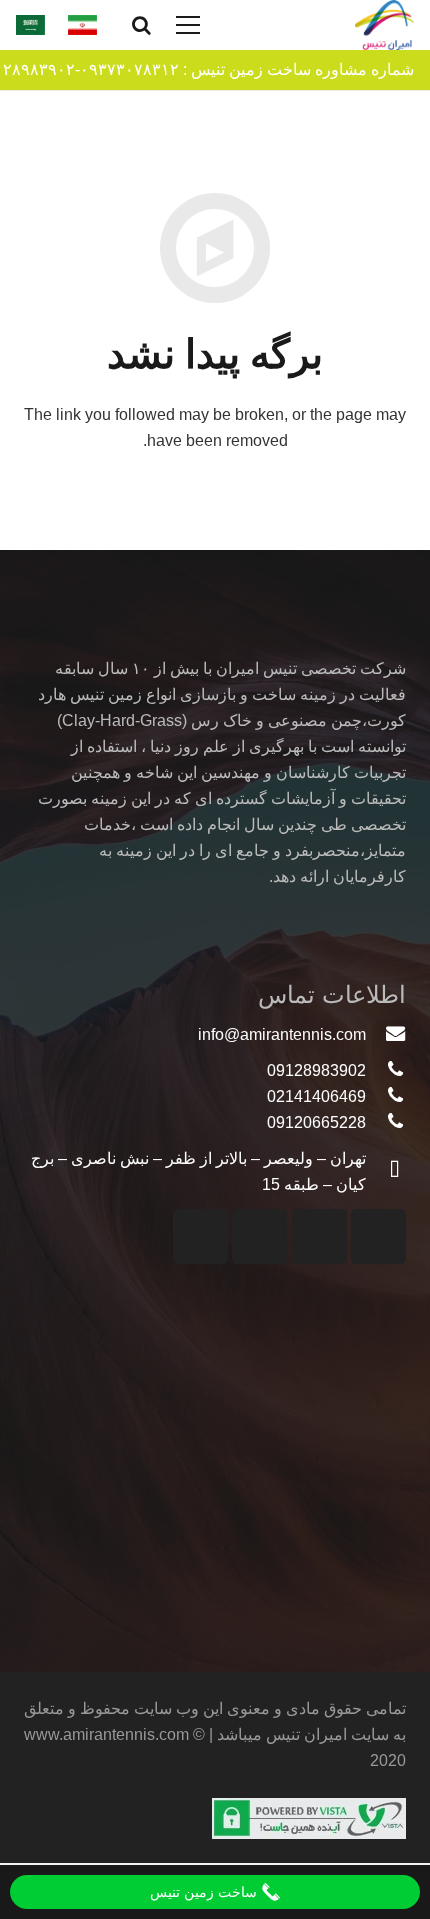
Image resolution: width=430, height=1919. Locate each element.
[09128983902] (386, 1071)
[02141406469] (386, 1097)
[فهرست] (189, 25)
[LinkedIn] (200, 1236)
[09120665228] (386, 1123)
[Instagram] (378, 1236)
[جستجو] (142, 25)
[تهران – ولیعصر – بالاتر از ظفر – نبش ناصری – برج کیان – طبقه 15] (386, 1172)
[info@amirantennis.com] (386, 1035)
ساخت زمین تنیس (205, 1892)
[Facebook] (259, 1236)
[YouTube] (319, 1236)
